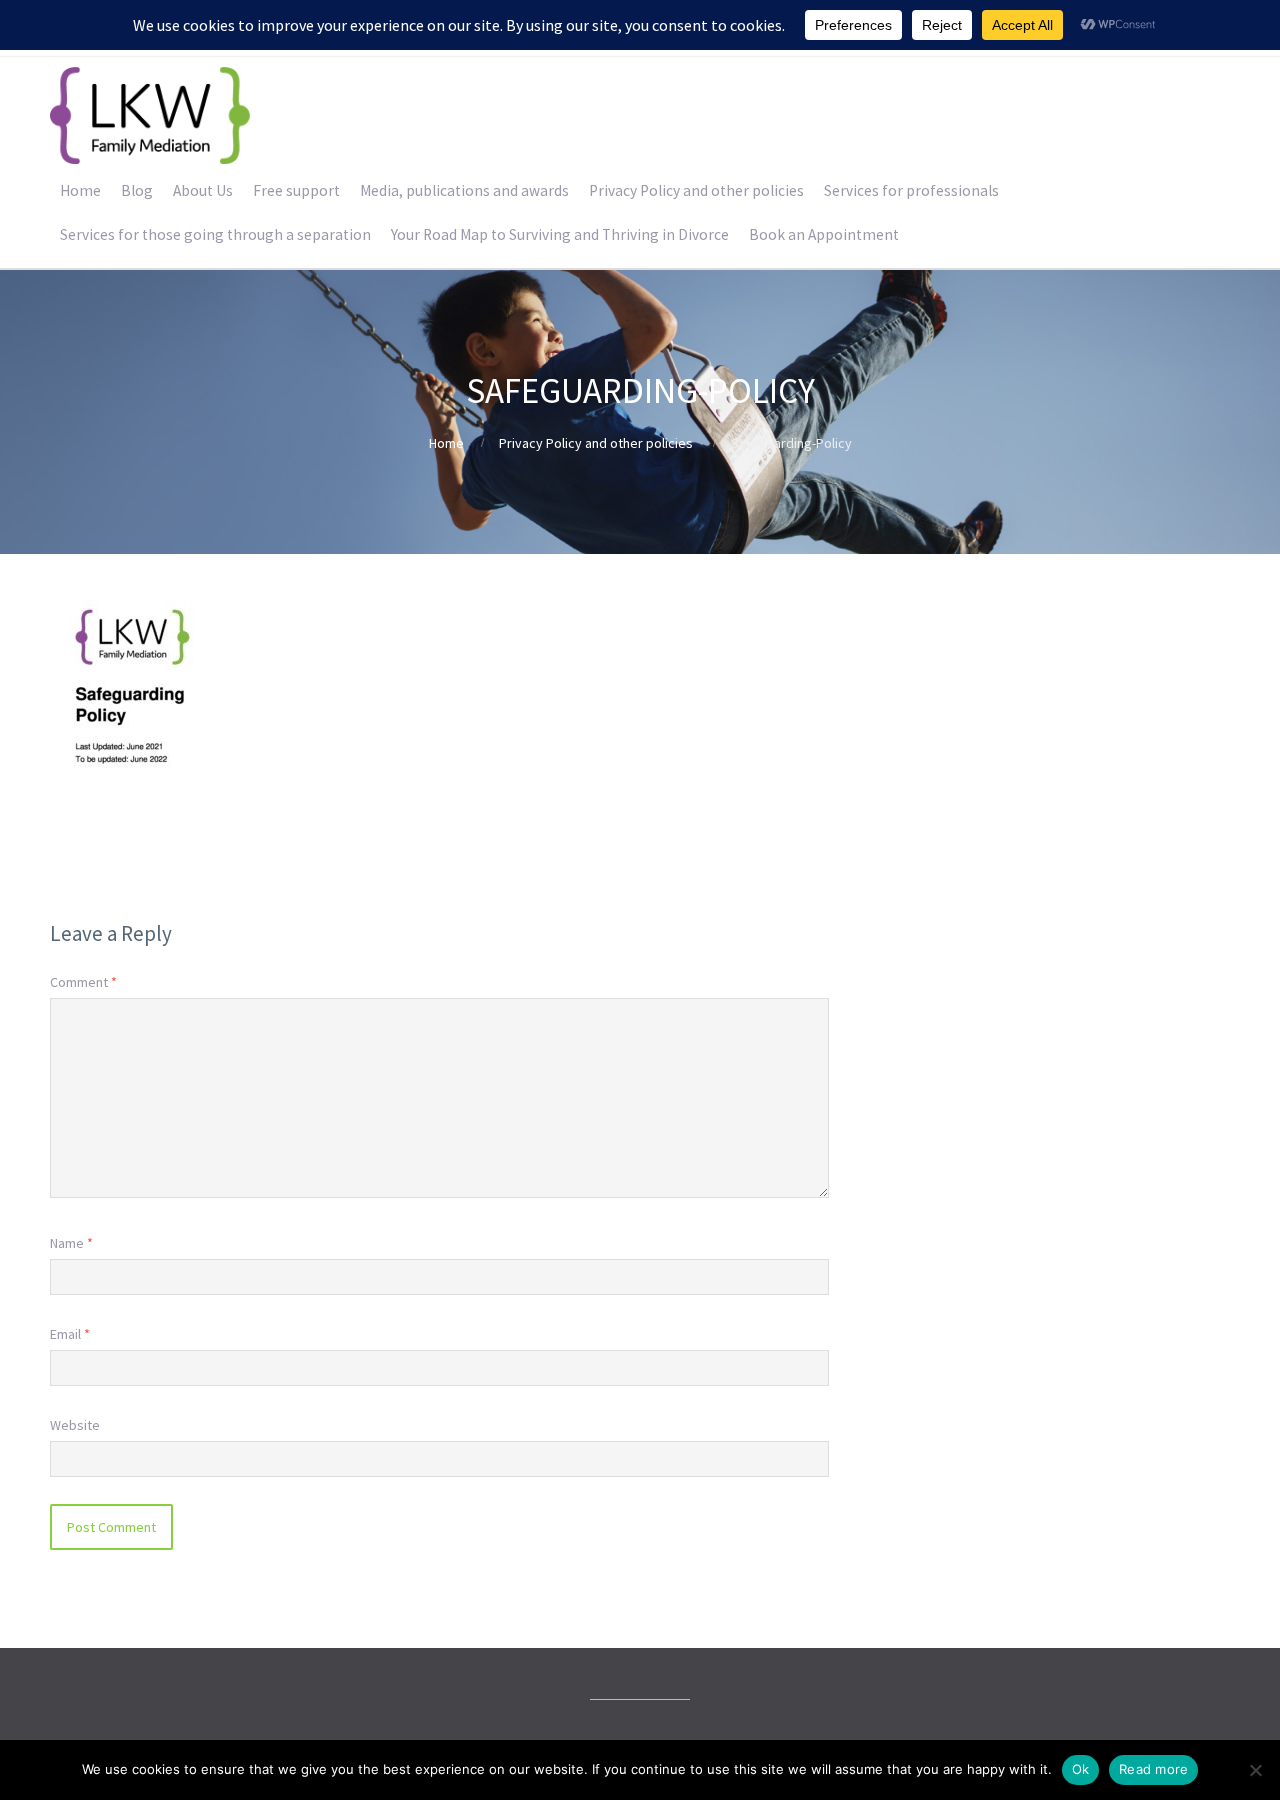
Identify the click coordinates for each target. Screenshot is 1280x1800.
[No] (1255, 1770)
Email (70, 1334)
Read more (1153, 1769)
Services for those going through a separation (215, 234)
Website (75, 1425)
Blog (137, 190)
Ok (1081, 1769)
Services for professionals (911, 190)
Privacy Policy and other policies (696, 190)
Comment (83, 982)
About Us (203, 190)
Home (80, 190)
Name (71, 1243)
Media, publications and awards (464, 190)
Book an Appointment (824, 234)
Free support (296, 190)
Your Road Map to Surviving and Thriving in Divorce (560, 234)
